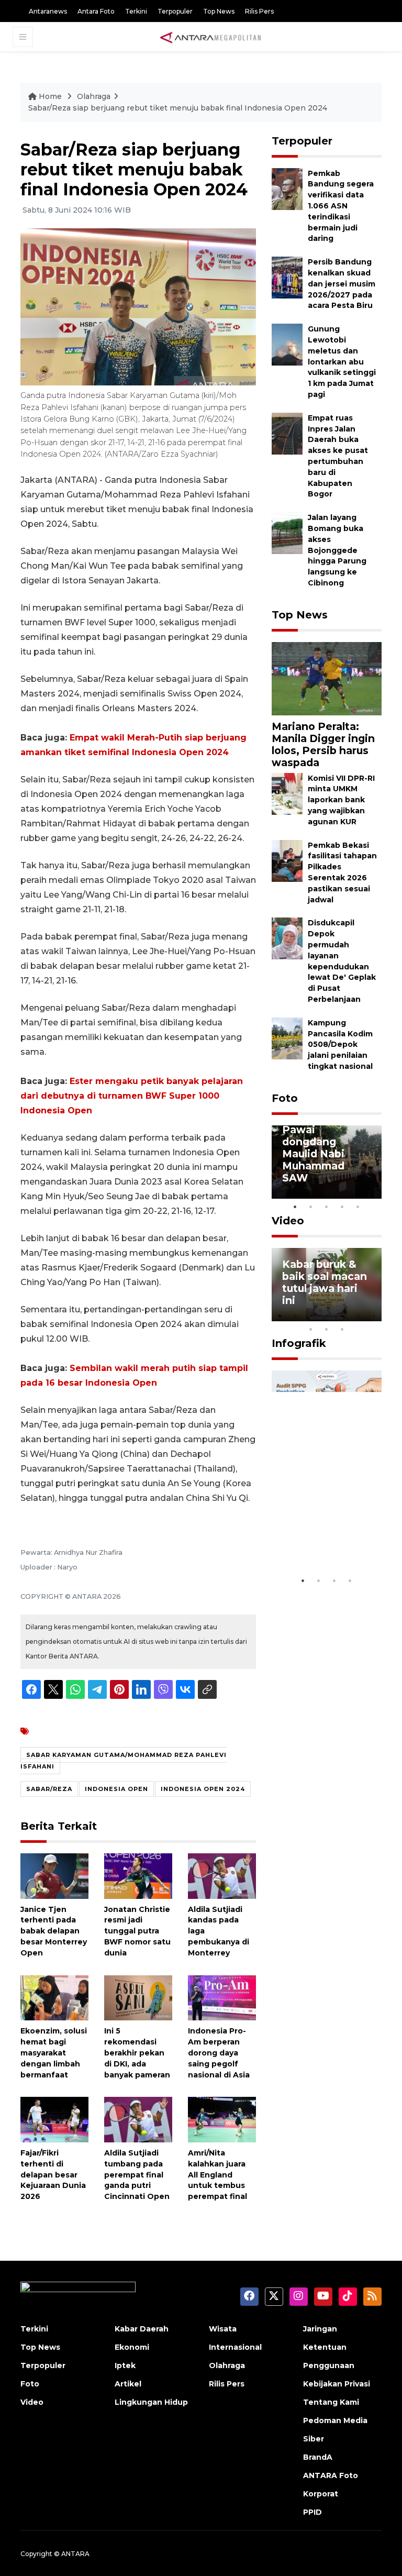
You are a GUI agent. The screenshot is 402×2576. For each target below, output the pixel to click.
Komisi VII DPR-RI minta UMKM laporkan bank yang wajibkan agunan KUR (341, 800)
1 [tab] (295, 1207)
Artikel (128, 2384)
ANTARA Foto (331, 2475)
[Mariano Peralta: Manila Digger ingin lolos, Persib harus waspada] (327, 678)
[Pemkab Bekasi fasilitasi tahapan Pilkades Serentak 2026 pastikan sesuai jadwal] (287, 860)
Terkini (136, 11)
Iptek (125, 2365)
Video (288, 1221)
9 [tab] (327, 1329)
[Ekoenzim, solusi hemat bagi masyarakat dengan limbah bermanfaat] (54, 1997)
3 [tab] (327, 1207)
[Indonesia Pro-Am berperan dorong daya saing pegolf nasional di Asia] (222, 1997)
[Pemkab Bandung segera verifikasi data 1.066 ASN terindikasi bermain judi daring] (287, 188)
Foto (285, 1098)
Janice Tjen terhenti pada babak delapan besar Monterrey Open (54, 1931)
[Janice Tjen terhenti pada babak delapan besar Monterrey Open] (54, 1876)
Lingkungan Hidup (151, 2402)
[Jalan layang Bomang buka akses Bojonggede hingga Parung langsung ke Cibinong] (287, 532)
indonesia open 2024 (203, 1789)
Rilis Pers (259, 11)
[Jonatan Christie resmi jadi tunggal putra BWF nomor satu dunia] (138, 1876)
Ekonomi (132, 2347)
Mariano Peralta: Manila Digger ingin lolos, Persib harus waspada (323, 744)
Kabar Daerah (142, 2329)
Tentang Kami (331, 2402)
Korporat (321, 2494)
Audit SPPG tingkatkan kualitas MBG (317, 1539)
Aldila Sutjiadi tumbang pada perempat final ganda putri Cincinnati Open (137, 2175)
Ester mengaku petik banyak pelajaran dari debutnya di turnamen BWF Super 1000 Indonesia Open (132, 1096)
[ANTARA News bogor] (211, 37)
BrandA (318, 2457)
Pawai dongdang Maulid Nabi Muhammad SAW (313, 1154)
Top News (219, 11)
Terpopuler (175, 11)
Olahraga (94, 96)
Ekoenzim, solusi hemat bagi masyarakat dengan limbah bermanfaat (54, 2053)
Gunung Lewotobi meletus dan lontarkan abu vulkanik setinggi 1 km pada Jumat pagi (342, 362)
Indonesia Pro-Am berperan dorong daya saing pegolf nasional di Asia (219, 2053)
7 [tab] (374, 1315)
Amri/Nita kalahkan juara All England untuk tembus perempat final (217, 2175)
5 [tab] (358, 1207)
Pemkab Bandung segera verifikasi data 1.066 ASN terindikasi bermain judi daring (341, 206)
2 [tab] (311, 1207)
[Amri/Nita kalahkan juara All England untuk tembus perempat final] (222, 2119)
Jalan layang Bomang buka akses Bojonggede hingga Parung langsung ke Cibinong (337, 550)
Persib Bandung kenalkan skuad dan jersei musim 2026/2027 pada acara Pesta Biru (342, 284)
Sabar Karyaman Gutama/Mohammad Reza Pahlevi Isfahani (124, 1761)
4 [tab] (342, 1207)
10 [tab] (342, 1329)
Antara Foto (96, 11)
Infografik (299, 1343)
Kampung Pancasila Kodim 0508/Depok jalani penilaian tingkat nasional (340, 1044)
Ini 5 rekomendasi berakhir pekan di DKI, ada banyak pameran (137, 2053)
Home (50, 96)
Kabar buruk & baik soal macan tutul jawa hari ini (325, 1282)
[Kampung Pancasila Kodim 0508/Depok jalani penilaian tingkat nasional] (287, 1038)
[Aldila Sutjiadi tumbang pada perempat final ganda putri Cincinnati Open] (138, 2119)
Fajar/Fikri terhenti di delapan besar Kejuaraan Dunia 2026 (53, 2175)
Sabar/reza (49, 1789)
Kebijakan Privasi (337, 2384)
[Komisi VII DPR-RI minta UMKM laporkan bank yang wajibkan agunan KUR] (287, 793)
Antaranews (48, 11)
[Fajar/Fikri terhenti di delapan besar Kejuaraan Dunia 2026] (54, 2119)
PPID (312, 2512)
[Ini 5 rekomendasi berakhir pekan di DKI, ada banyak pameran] (138, 1997)
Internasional (235, 2347)
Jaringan (320, 2329)
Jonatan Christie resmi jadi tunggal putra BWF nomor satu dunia (137, 1931)
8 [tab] (311, 1329)
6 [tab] (358, 1315)
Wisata (223, 2329)
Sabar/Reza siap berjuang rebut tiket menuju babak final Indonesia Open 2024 (178, 108)
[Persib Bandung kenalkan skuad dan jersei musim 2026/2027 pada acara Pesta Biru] (287, 277)
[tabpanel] (327, 1162)
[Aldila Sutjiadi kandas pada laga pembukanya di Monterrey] (222, 1876)
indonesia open (116, 1789)
